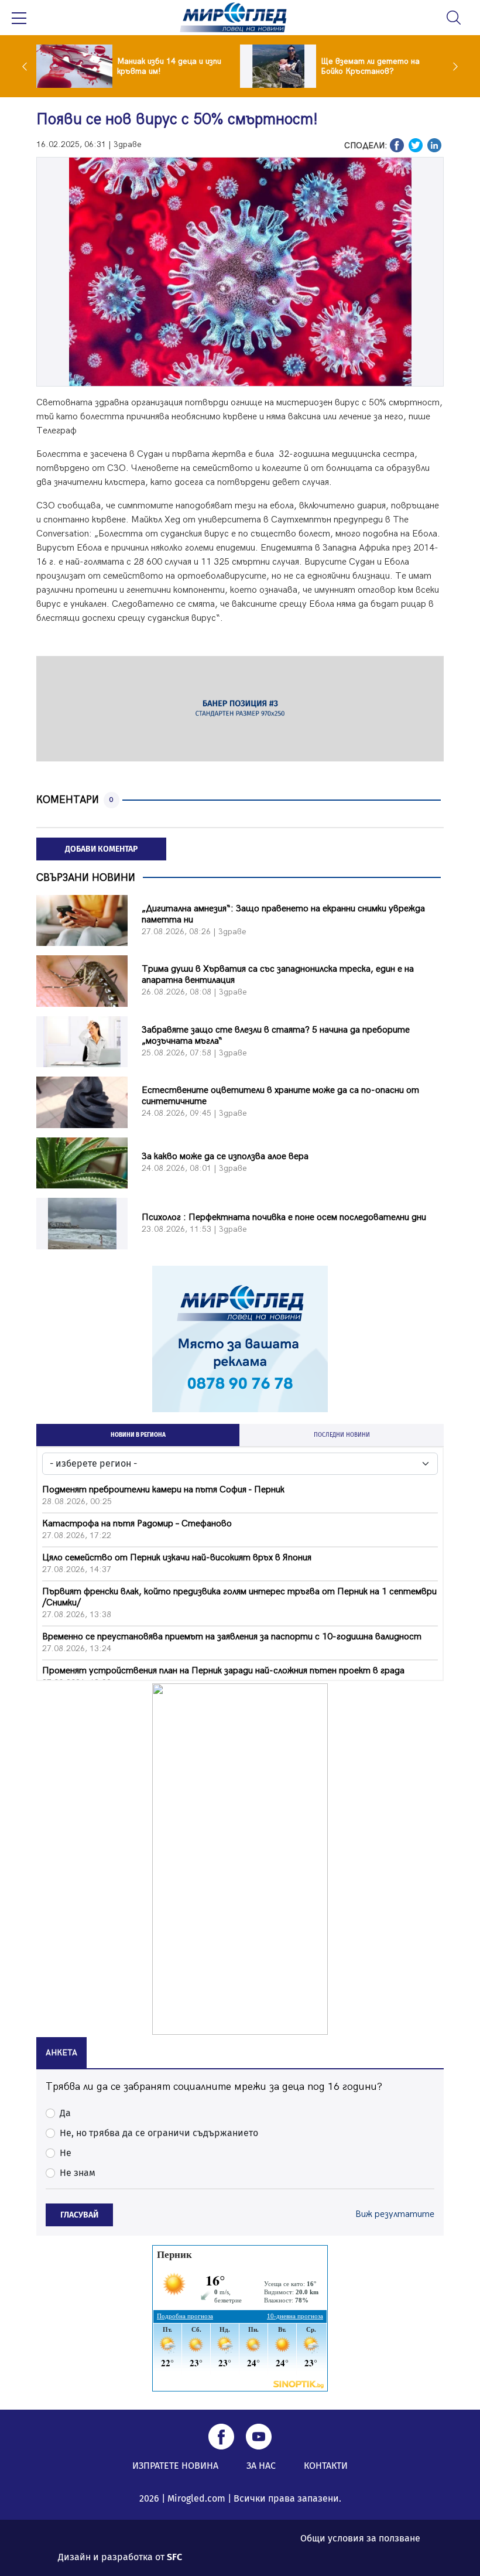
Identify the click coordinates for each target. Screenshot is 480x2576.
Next (452, 66)
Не (66, 2153)
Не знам (78, 2173)
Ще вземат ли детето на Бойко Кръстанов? (370, 66)
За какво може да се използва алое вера (225, 1157)
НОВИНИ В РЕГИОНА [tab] (138, 1435)
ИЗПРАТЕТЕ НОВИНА (175, 2466)
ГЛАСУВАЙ (79, 2215)
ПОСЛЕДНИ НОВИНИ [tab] (342, 1435)
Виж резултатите (395, 2214)
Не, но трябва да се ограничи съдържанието (159, 2133)
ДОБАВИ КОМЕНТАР (101, 849)
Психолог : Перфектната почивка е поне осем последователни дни (284, 1217)
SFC (174, 2557)
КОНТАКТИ (326, 2466)
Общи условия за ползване (360, 2538)
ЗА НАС (261, 2466)
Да (65, 2113)
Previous (28, 66)
